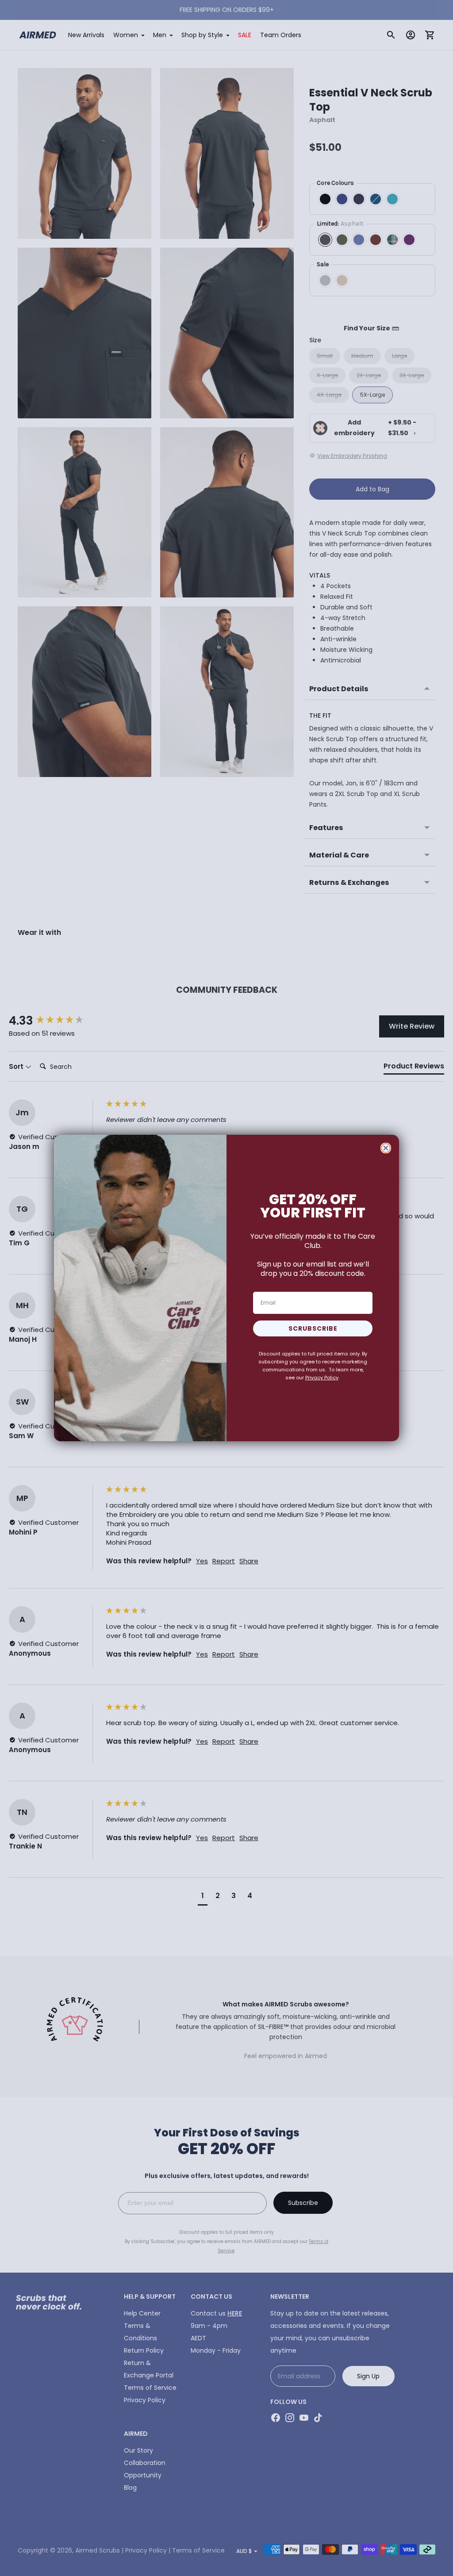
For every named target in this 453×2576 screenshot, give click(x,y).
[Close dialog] (386, 1148)
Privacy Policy (322, 1378)
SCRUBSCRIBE (313, 1328)
